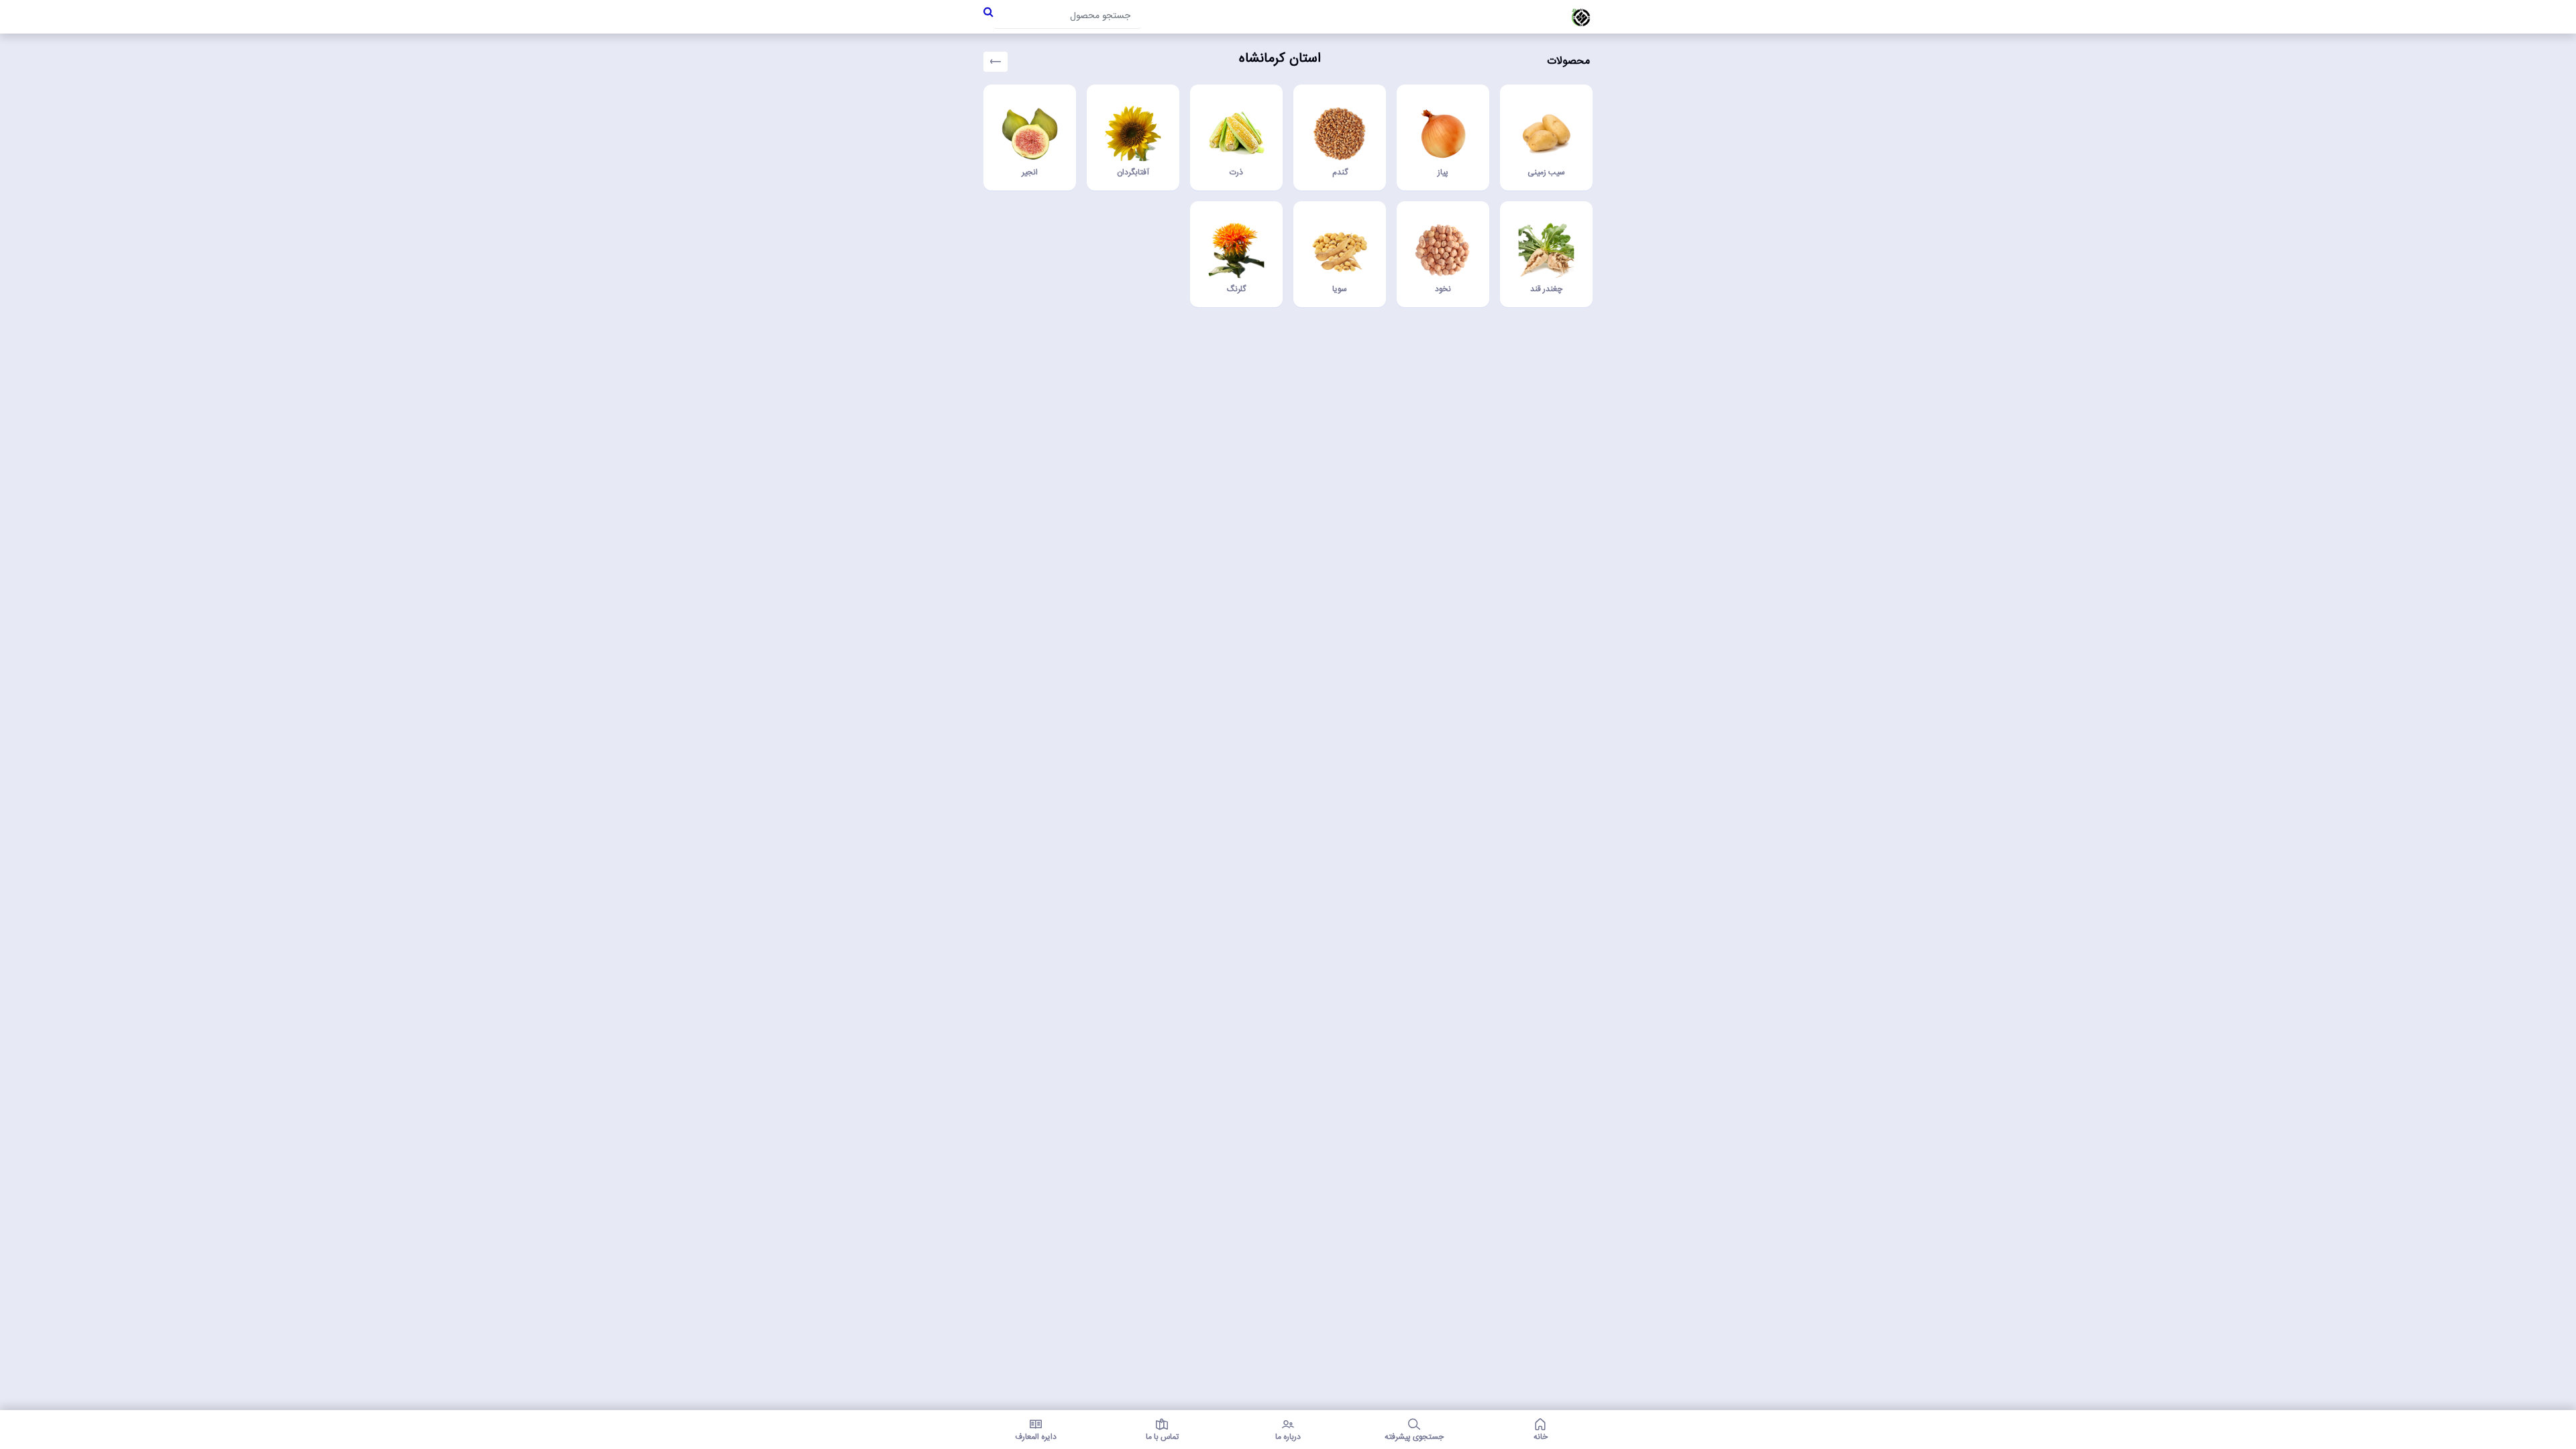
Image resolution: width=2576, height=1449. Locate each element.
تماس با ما (1162, 1436)
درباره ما (1288, 1436)
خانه (1541, 1436)
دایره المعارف (1036, 1436)
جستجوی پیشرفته (1414, 1436)
